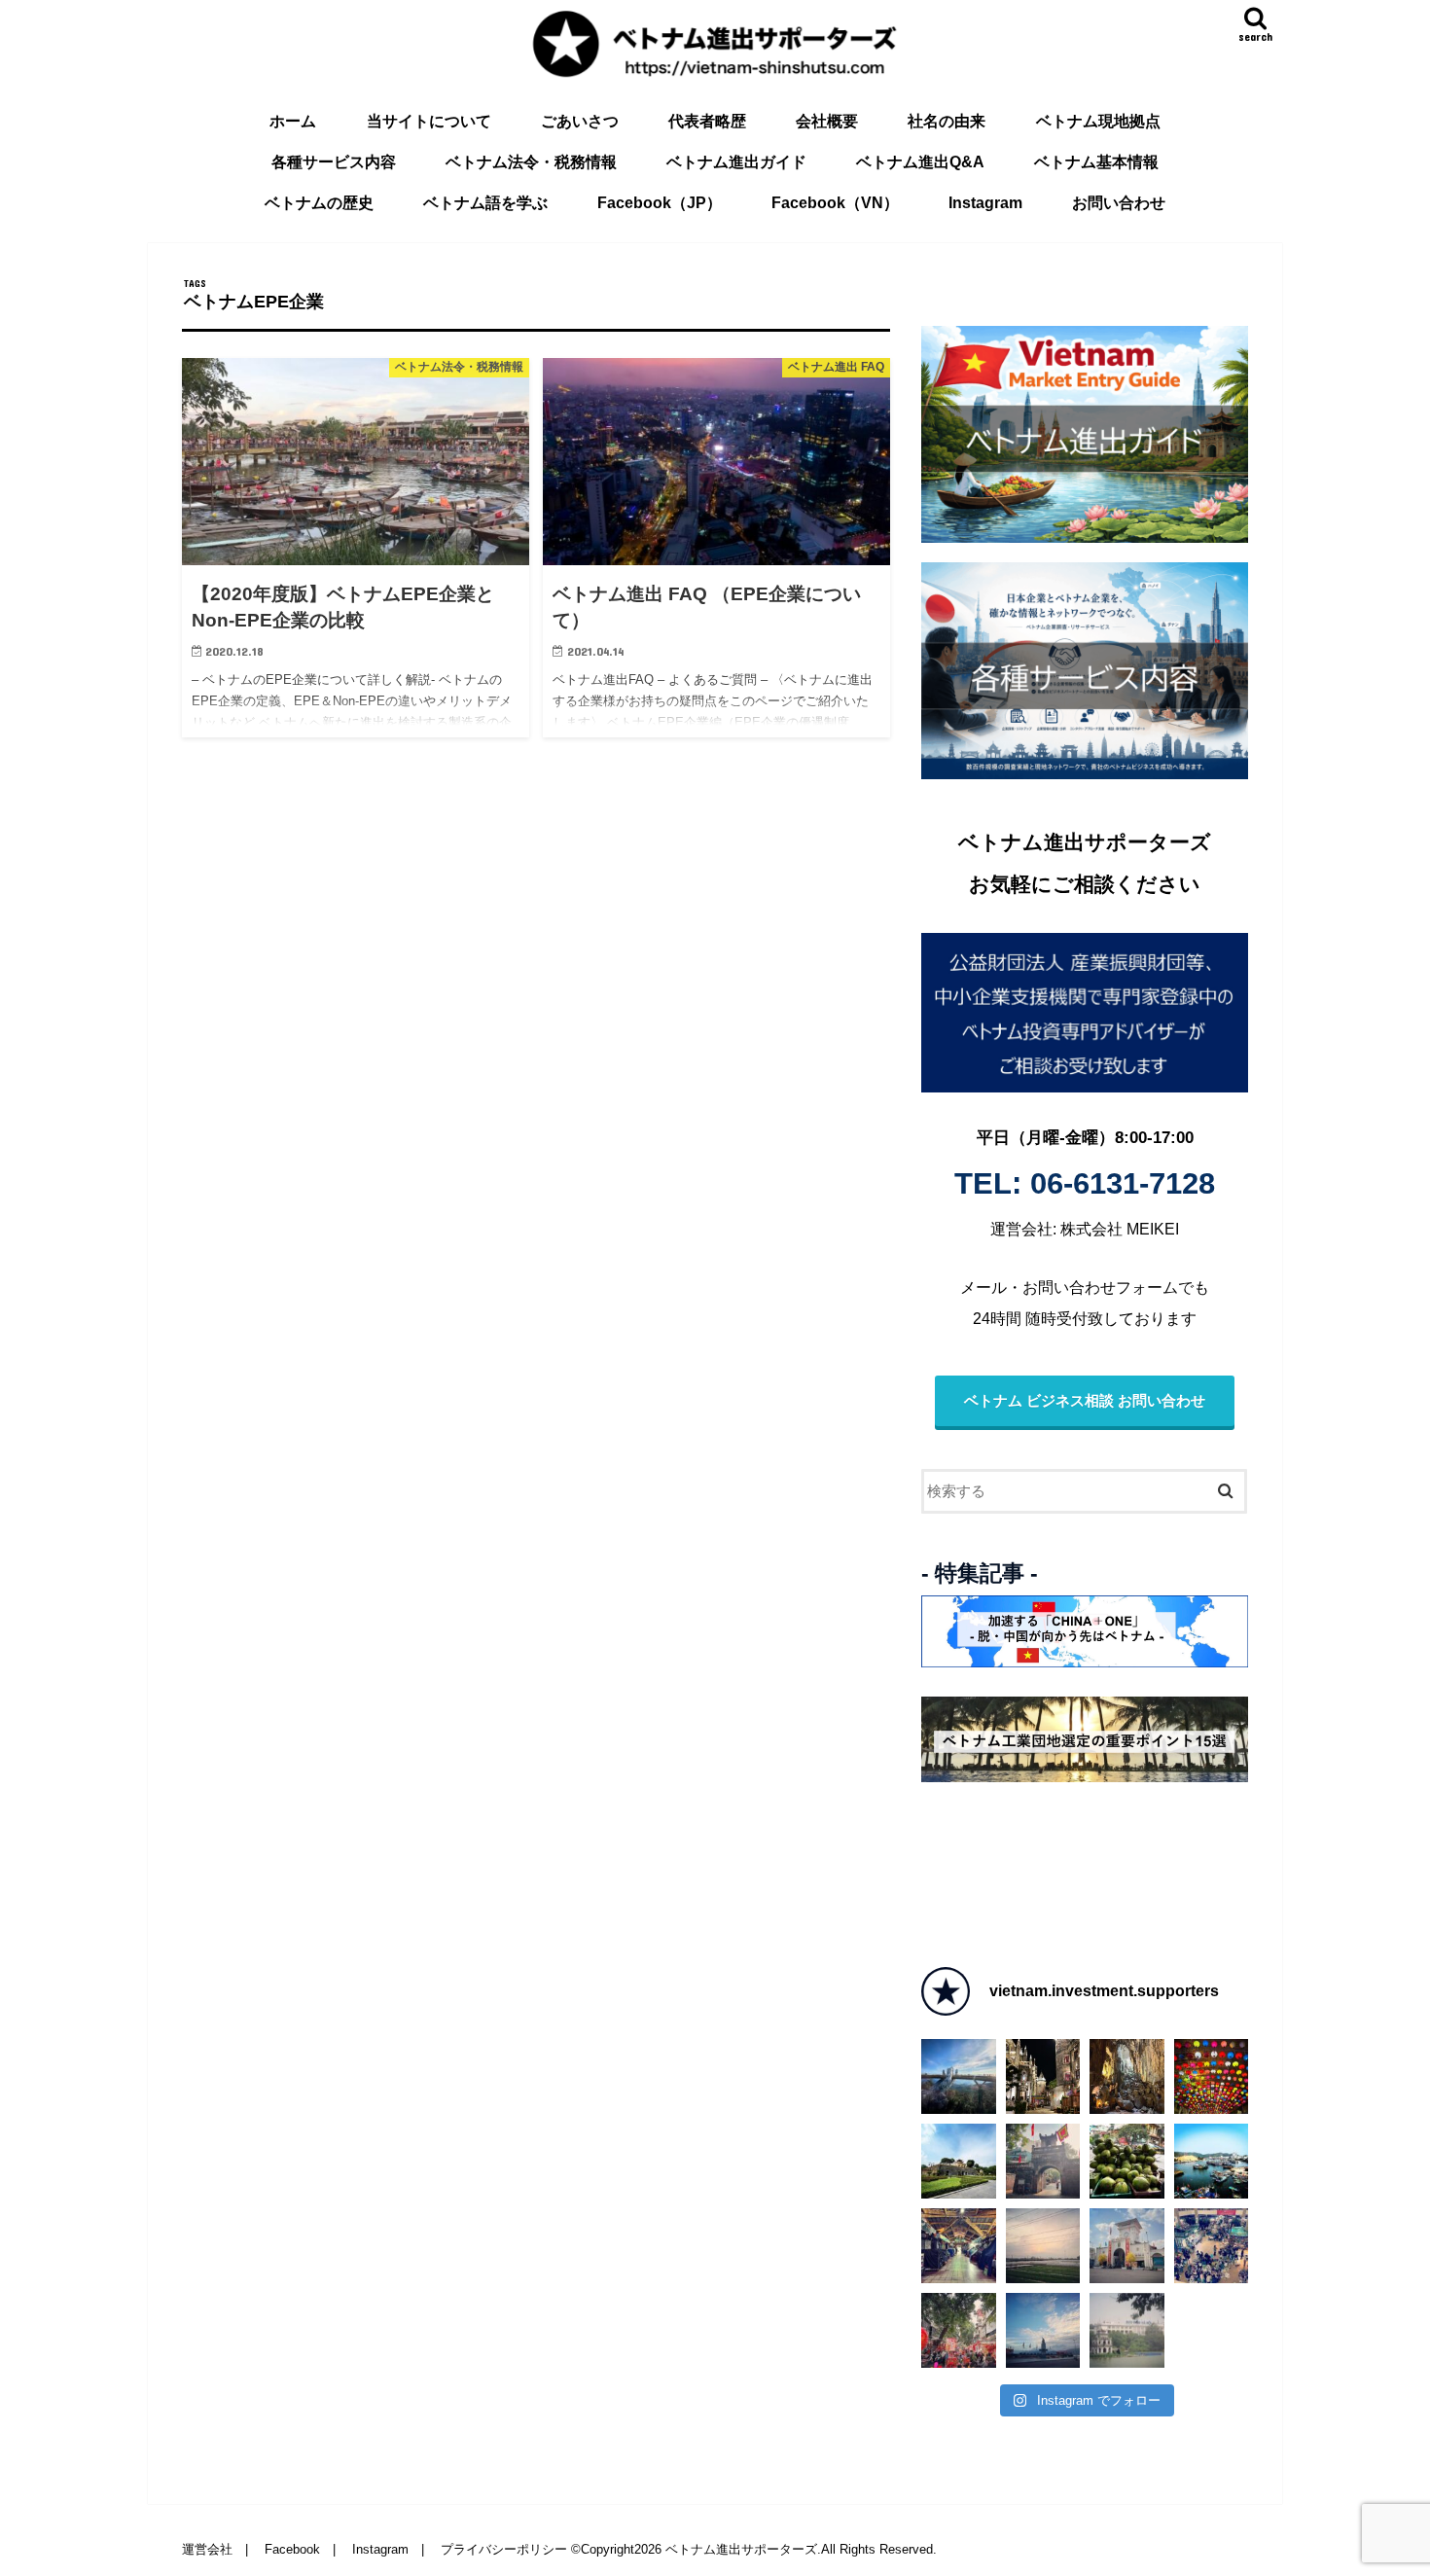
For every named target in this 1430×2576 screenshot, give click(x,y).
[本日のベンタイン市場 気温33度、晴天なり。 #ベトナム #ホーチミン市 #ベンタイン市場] (1127, 2246)
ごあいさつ (580, 121)
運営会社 (207, 2549)
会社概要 (827, 121)
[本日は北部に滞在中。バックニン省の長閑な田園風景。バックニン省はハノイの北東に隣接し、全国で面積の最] (1043, 2246)
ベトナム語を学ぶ (485, 203)
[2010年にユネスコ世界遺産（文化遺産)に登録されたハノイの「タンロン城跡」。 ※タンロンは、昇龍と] (959, 2161)
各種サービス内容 (334, 162)
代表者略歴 (707, 121)
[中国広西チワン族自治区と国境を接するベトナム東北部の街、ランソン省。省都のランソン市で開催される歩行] (1212, 2076)
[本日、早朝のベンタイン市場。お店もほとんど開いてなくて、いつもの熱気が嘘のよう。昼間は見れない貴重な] (959, 2246)
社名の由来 (947, 121)
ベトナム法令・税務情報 (531, 162)
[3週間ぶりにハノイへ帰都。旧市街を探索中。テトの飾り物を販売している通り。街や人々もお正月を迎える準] (959, 2330)
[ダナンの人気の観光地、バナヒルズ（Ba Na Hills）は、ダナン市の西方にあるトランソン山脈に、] (1043, 2076)
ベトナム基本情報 (1096, 162)
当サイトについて (429, 121)
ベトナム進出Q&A (920, 162)
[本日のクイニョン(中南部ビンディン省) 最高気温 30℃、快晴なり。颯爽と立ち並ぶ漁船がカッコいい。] (1212, 2161)
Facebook (292, 2549)
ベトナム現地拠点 (1098, 121)
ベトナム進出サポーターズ (741, 2549)
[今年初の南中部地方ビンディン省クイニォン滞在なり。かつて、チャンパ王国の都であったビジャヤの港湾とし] (1043, 2330)
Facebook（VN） (835, 203)
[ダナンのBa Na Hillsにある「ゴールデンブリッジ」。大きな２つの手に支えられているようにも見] (959, 2076)
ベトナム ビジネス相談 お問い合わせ (1085, 1401)
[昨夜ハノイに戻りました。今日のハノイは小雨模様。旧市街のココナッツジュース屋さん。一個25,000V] (1127, 2161)
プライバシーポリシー (504, 2549)
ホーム (293, 121)
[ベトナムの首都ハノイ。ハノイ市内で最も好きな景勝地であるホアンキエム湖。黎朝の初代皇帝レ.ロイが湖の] (1127, 2330)
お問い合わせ (1119, 203)
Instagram (985, 203)
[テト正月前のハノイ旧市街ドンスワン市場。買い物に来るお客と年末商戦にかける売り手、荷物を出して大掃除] (1212, 2246)
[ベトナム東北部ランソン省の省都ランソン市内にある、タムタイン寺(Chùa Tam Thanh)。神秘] (1127, 2076)
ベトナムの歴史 (319, 203)
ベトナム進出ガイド (736, 162)
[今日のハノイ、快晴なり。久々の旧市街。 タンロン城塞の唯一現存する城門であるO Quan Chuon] (1043, 2161)
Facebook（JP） (660, 203)
